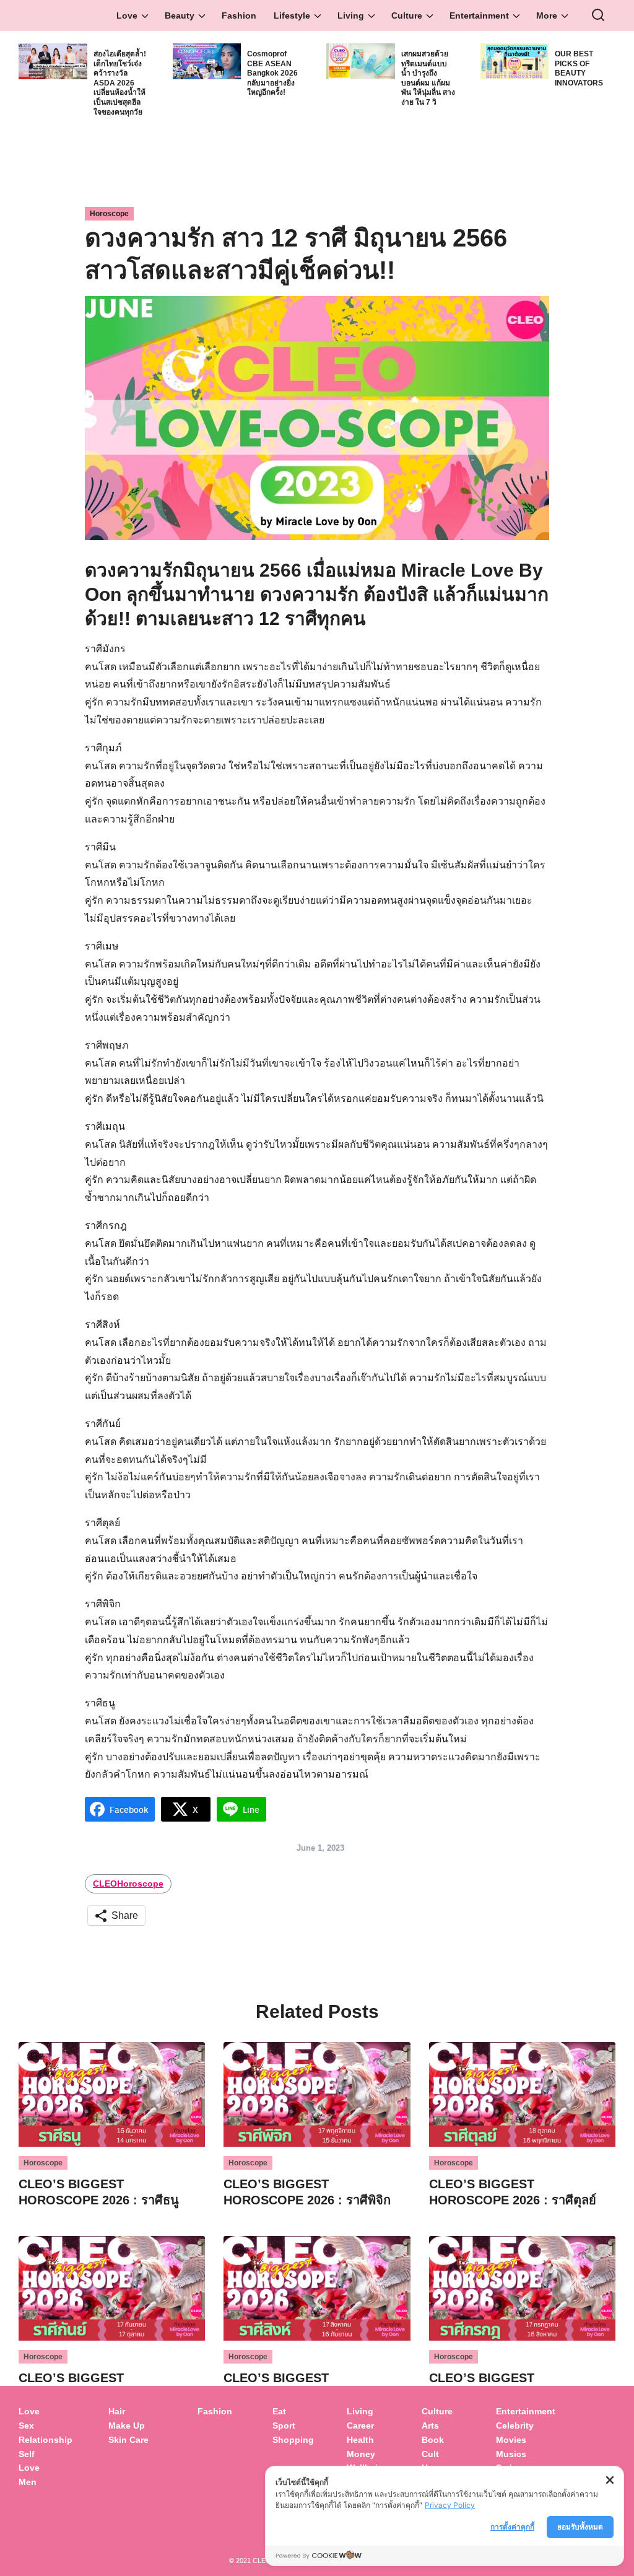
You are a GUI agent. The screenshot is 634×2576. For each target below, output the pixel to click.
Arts (430, 2425)
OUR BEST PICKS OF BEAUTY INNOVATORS (579, 68)
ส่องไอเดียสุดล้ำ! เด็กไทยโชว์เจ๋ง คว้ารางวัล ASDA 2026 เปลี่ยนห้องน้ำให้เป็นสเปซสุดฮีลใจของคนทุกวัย (120, 83)
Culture (407, 15)
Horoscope (109, 214)
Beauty (180, 15)
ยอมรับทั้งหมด (580, 2527)
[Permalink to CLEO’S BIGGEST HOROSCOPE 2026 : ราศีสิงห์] (317, 2288)
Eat (279, 2411)
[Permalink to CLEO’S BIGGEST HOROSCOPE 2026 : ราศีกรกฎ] (522, 2288)
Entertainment (479, 15)
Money (361, 2454)
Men (28, 2482)
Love (127, 15)
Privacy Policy (450, 2505)
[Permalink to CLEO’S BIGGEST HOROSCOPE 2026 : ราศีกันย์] (112, 2288)
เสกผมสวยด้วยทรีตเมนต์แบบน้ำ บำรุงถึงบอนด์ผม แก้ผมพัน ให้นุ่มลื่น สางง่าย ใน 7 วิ (428, 78)
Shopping (293, 2440)
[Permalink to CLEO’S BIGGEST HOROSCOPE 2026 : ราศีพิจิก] (317, 2094)
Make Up (127, 2425)
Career (360, 2425)
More (547, 15)
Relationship (46, 2440)
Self (27, 2454)
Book (433, 2440)
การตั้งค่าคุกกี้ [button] (512, 2527)
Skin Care (128, 2440)
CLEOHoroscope (128, 1884)
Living (351, 15)
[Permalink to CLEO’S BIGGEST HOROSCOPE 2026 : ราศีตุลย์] (522, 2094)
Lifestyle (292, 15)
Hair (117, 2411)
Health (360, 2440)
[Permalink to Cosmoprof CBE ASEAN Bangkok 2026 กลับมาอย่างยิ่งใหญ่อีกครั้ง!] (207, 60)
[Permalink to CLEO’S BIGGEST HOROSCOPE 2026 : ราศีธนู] (112, 2094)
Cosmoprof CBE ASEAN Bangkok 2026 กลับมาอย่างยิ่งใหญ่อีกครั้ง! (272, 73)
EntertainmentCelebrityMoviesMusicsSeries (526, 2439)
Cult (432, 2454)
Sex (26, 2425)
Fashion (239, 15)
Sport (284, 2425)
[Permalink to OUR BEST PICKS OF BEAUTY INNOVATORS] (515, 60)
